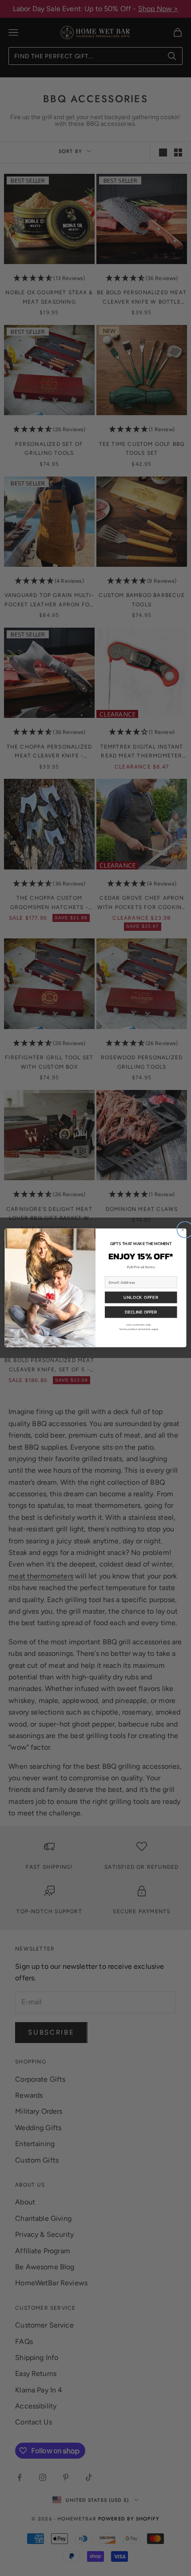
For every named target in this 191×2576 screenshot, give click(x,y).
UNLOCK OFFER (141, 1298)
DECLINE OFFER (141, 1312)
